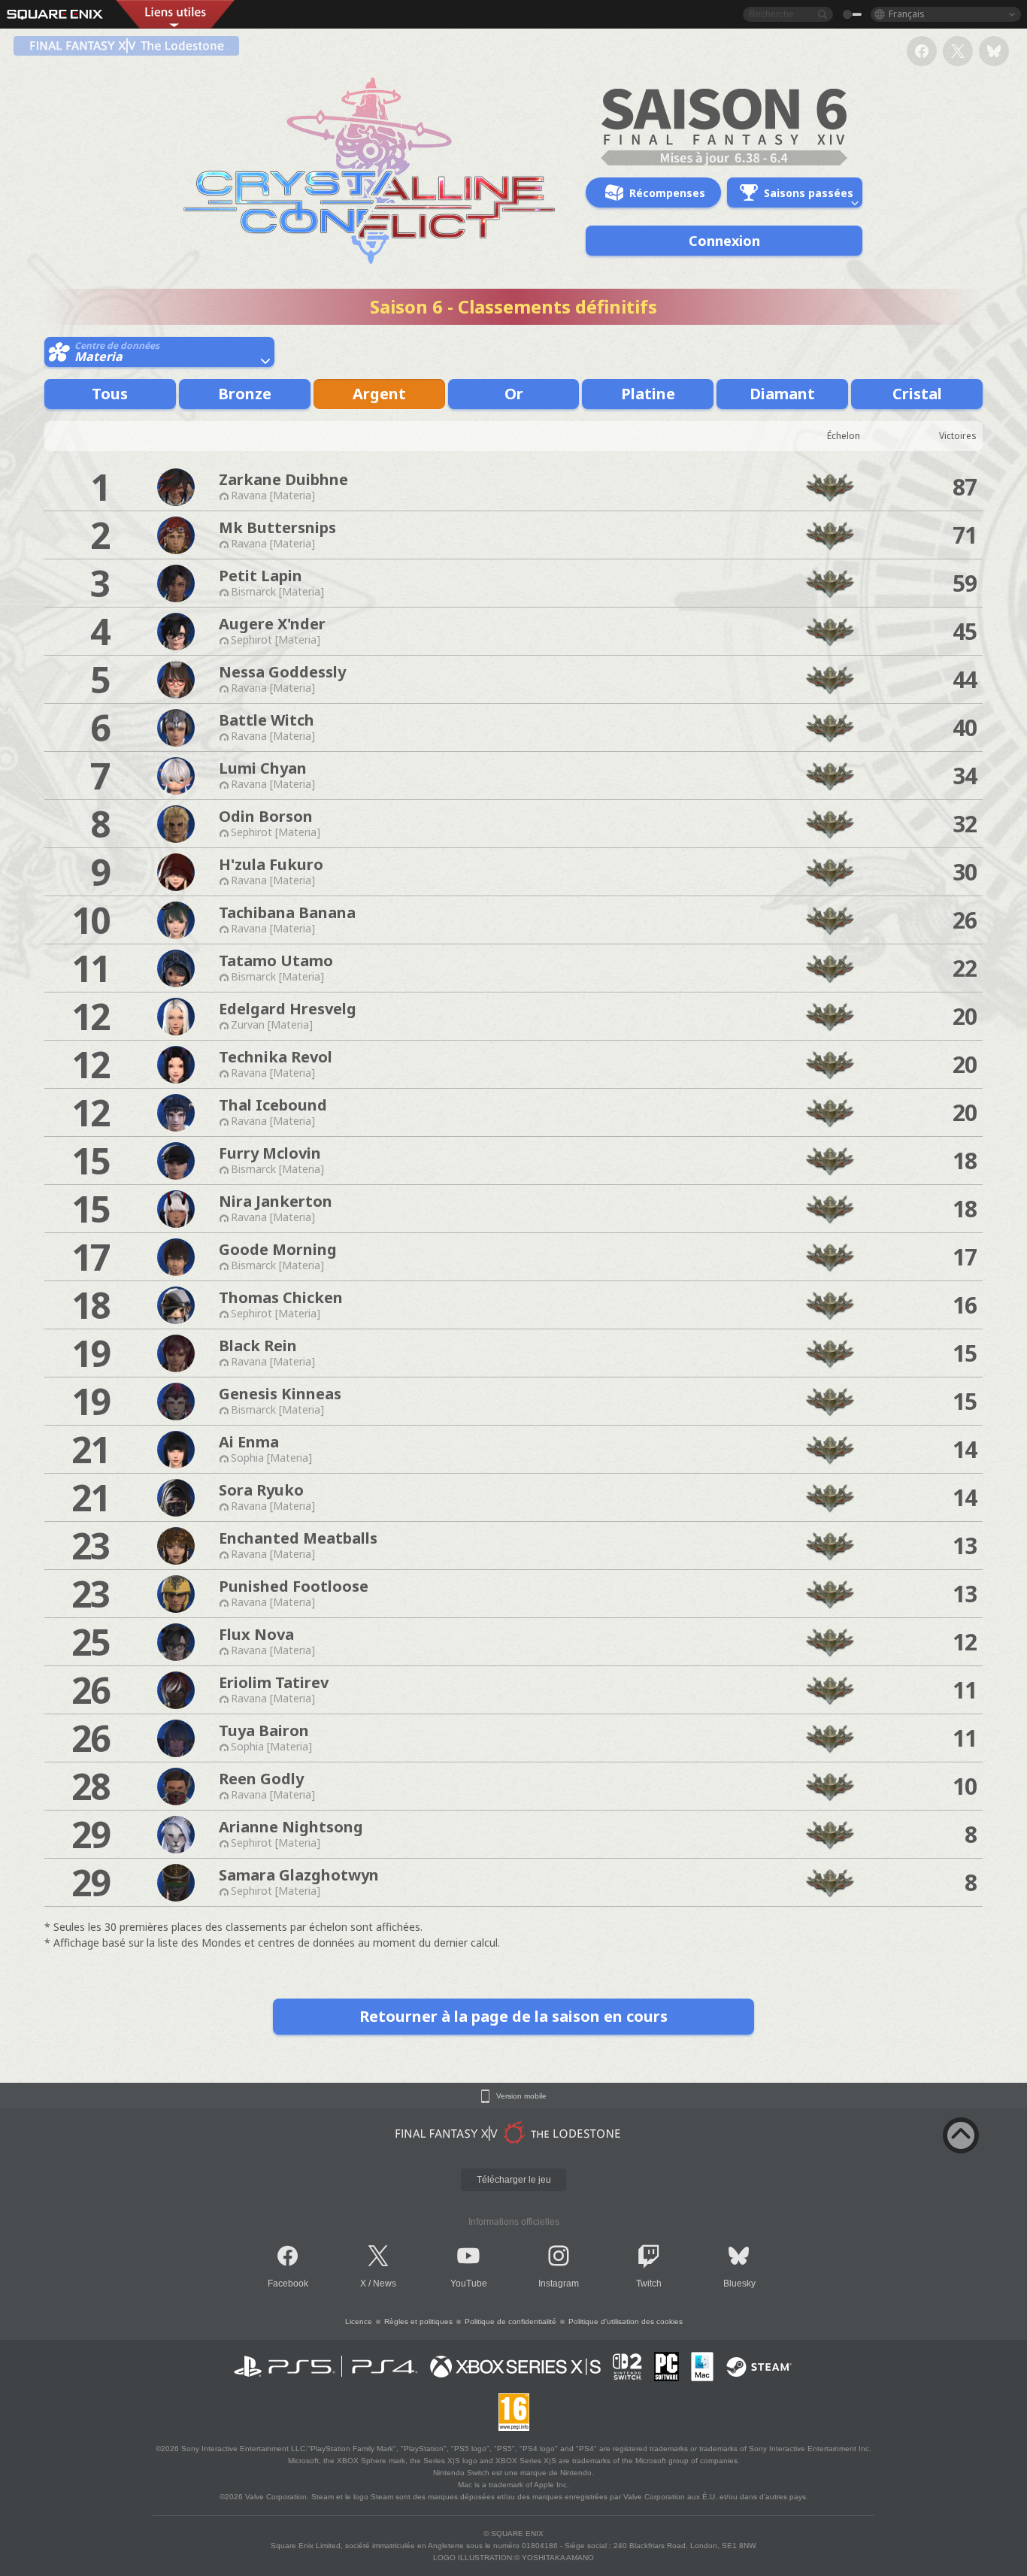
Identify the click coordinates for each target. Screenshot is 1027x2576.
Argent (379, 394)
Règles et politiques (418, 2321)
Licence (359, 2321)
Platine (648, 394)
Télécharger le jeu (514, 2180)
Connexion (724, 241)
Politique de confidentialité (510, 2321)
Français (907, 14)
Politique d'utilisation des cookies (626, 2321)
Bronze (245, 394)
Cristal (917, 394)
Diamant (782, 394)
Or (514, 394)
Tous (110, 394)
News (385, 2284)
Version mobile (521, 2096)
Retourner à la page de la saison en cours (513, 2016)
